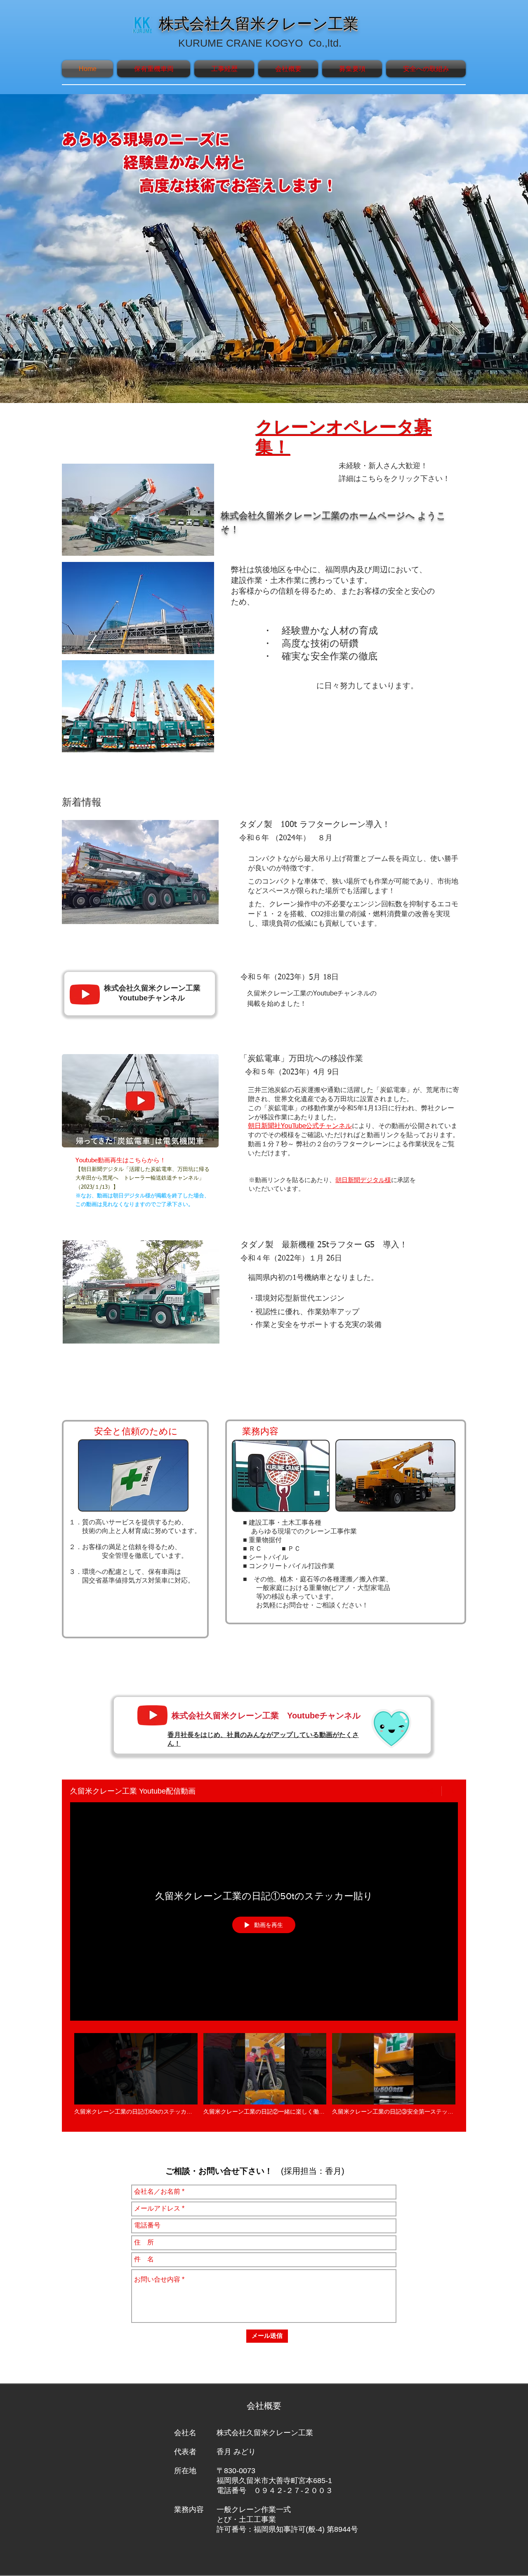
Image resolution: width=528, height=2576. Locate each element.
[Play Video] (136, 2074)
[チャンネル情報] (450, 1791)
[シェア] (430, 1791)
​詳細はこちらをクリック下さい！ (394, 479)
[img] (138, 510)
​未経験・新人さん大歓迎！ (383, 466)
